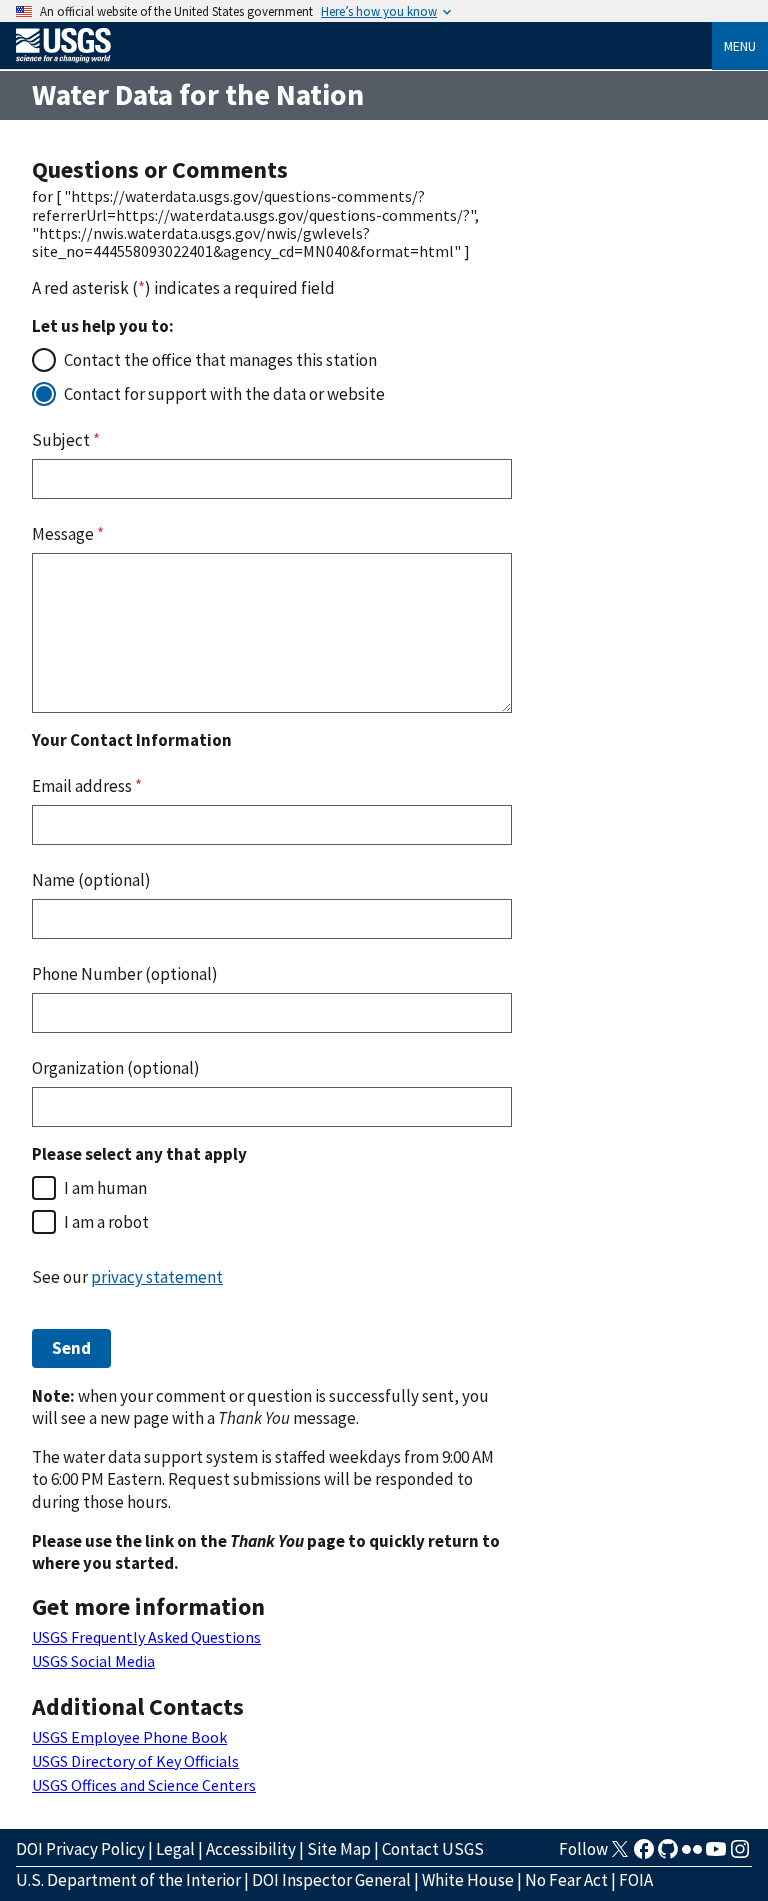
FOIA (636, 1880)
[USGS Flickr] (692, 1855)
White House (468, 1880)
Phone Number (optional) (125, 974)
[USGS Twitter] (620, 1855)
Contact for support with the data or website (224, 394)
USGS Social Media (93, 1661)
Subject (66, 440)
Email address (87, 786)
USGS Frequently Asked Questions (146, 1637)
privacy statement (157, 1277)
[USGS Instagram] (740, 1855)
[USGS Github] (668, 1855)
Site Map (339, 1849)
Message (68, 534)
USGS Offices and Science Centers (144, 1785)
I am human (105, 1188)
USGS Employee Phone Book (129, 1737)
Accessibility (251, 1849)
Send (71, 1348)
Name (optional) (91, 880)
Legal (175, 1849)
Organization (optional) (116, 1068)
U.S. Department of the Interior (128, 1880)
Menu (740, 46)
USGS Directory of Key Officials (135, 1761)
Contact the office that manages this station (220, 360)
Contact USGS (433, 1849)
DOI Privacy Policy (80, 1849)
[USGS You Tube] (716, 1855)
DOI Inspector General (331, 1880)
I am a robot (106, 1222)
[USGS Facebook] (644, 1855)
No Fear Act (566, 1880)
